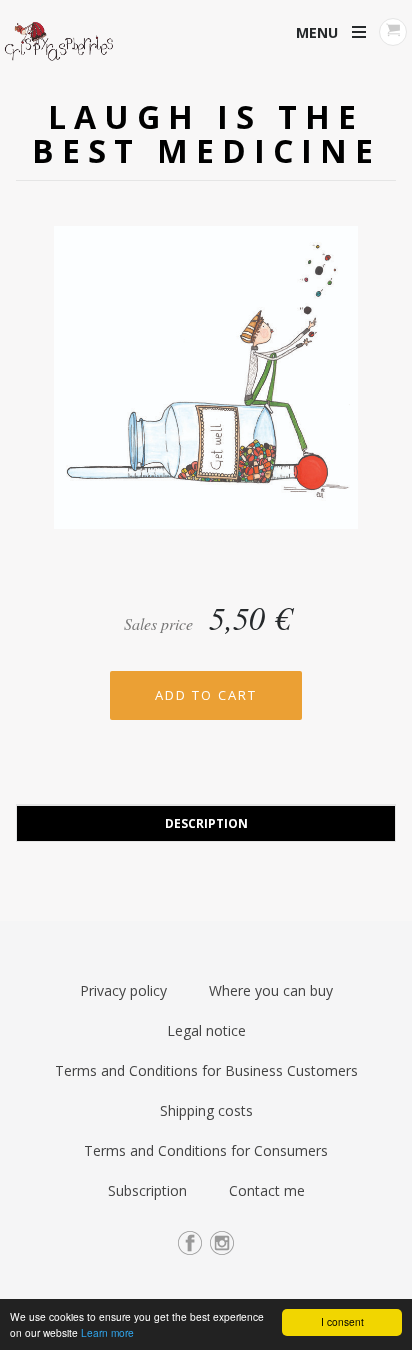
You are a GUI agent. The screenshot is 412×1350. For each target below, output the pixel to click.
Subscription (147, 1190)
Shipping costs (206, 1110)
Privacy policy (123, 990)
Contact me (267, 1190)
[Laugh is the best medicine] (206, 384)
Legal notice (206, 1030)
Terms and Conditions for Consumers (206, 1150)
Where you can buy (271, 990)
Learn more (107, 1332)
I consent (342, 1321)
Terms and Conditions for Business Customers (206, 1070)
